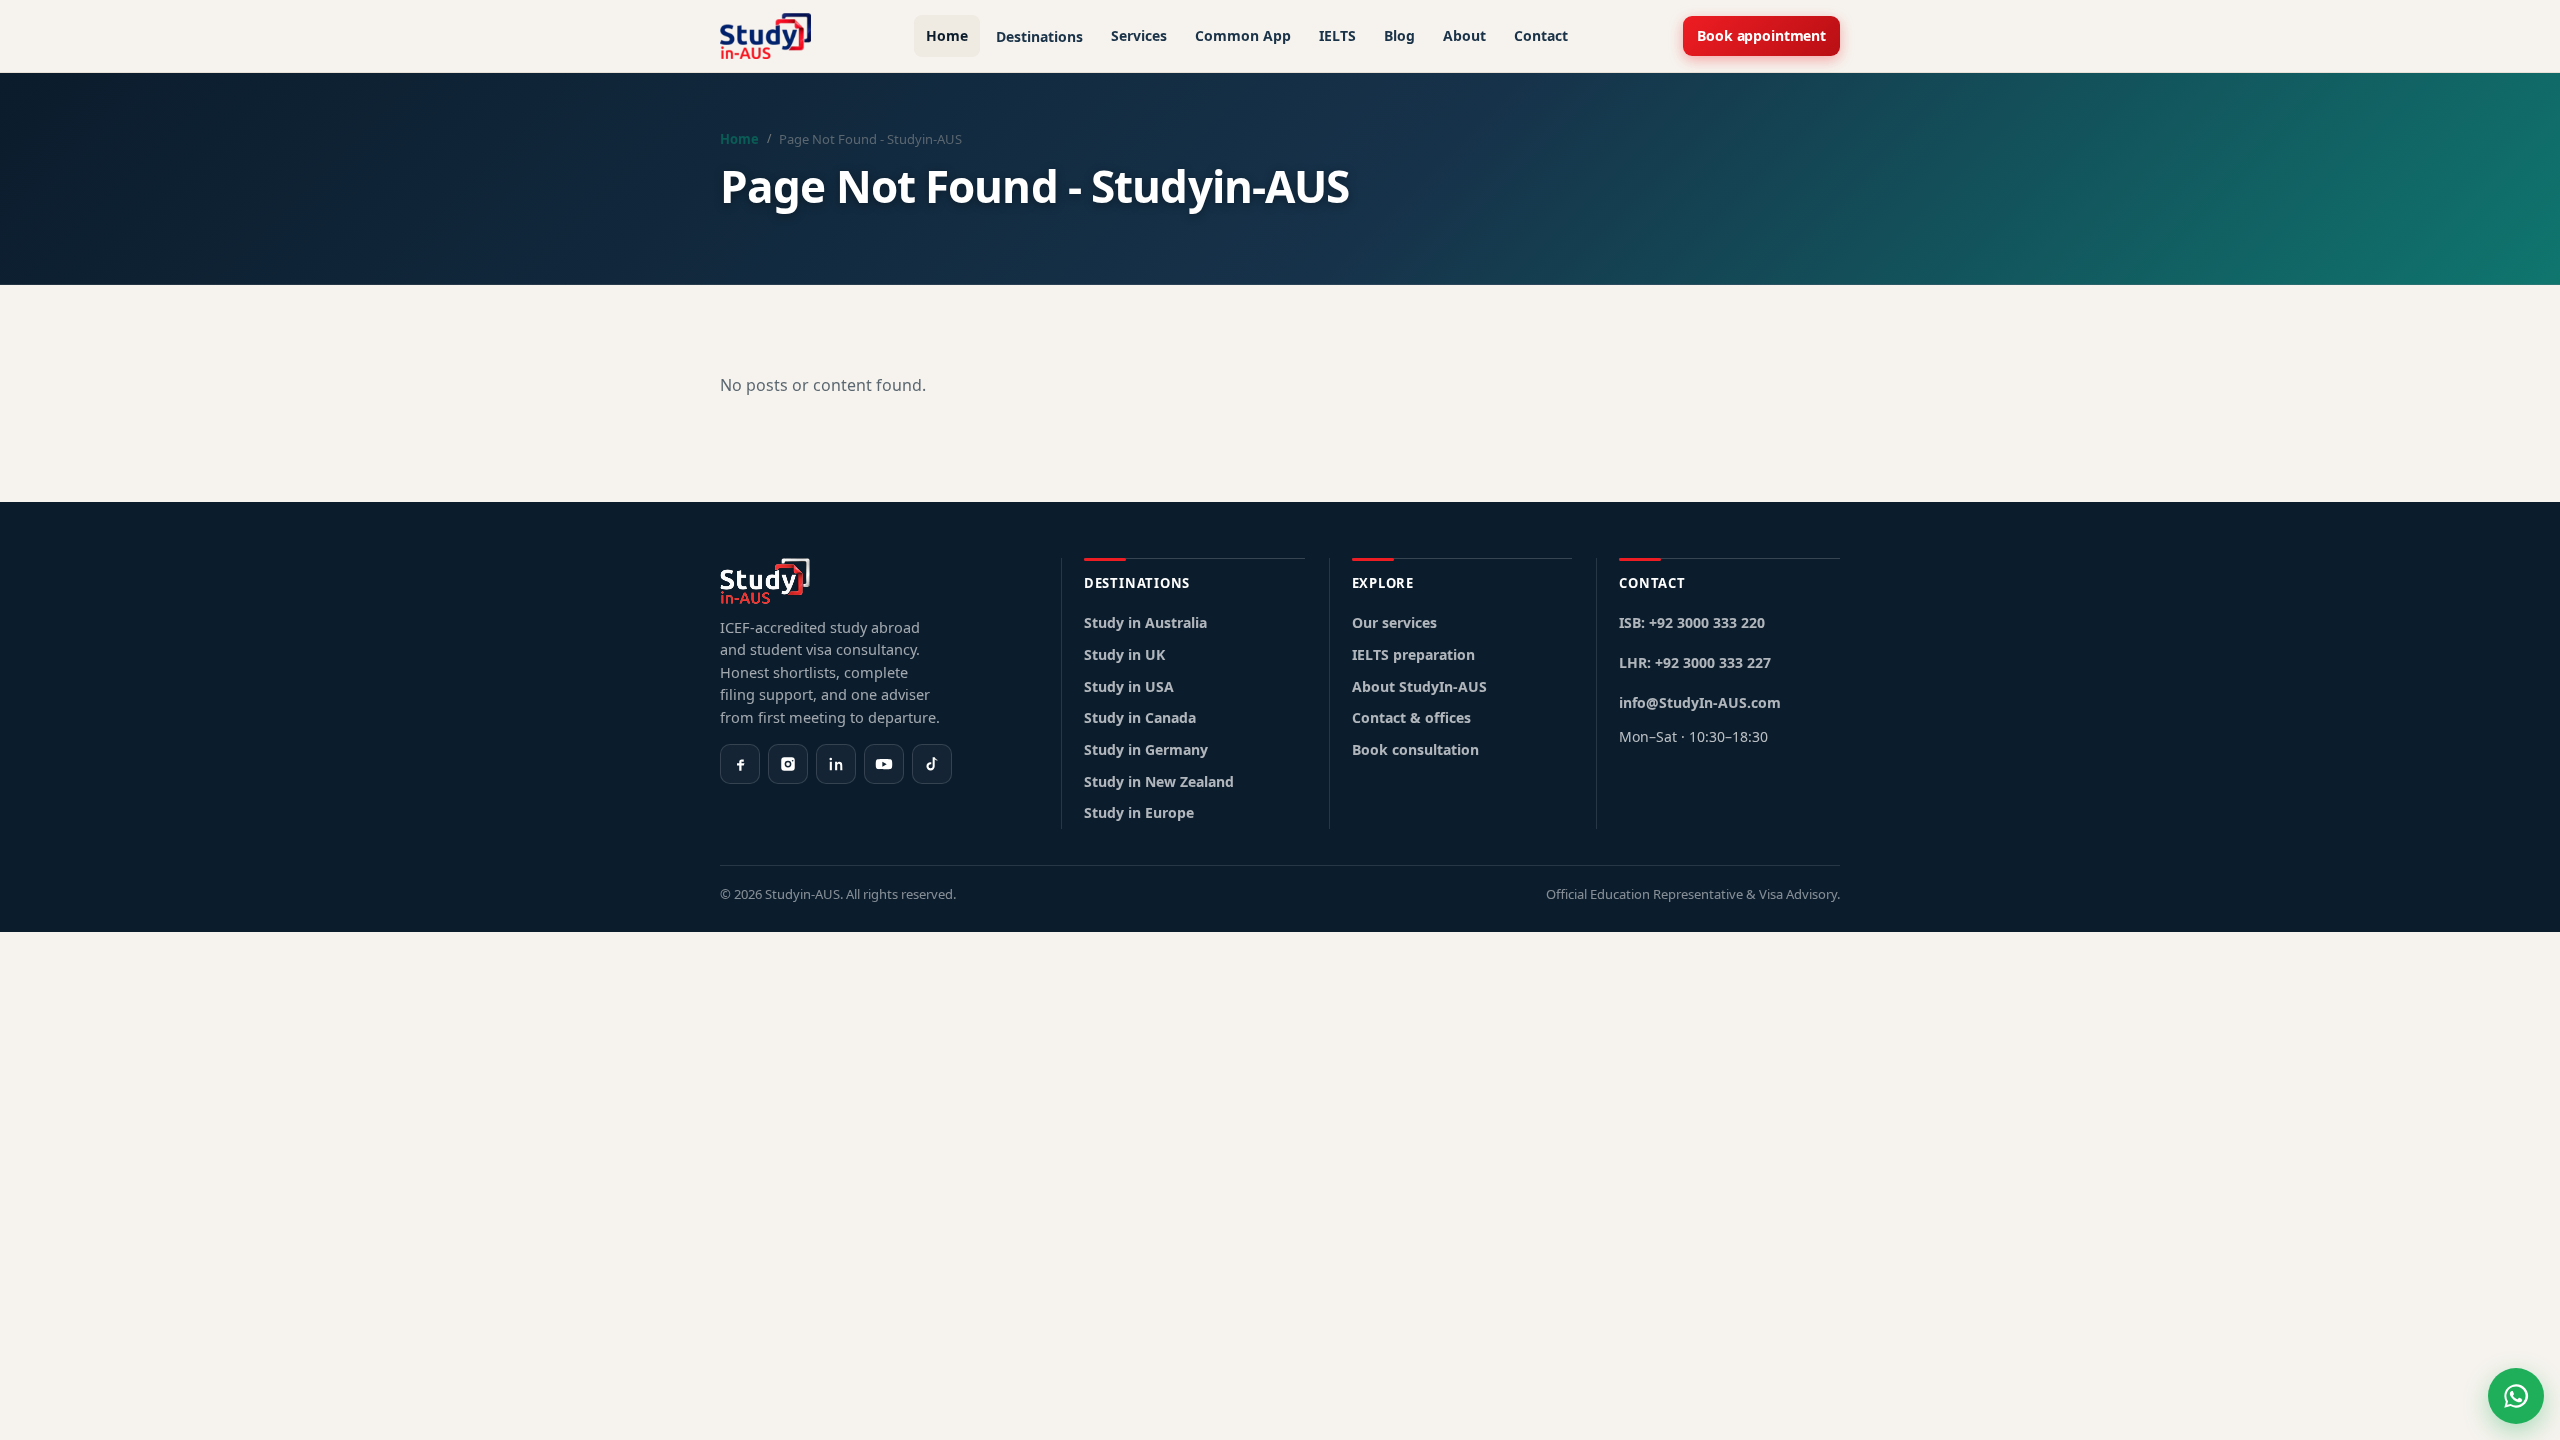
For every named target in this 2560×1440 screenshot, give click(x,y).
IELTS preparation (1413, 654)
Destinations (1039, 36)
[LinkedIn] (836, 764)
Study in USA (1129, 686)
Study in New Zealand (1159, 781)
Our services (1394, 622)
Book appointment (1761, 35)
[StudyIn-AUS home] (765, 36)
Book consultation (1415, 749)
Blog (1399, 35)
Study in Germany (1146, 749)
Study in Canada (1140, 717)
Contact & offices (1411, 717)
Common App (1243, 35)
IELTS (1337, 35)
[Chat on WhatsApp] (2516, 1396)
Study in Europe (1139, 812)
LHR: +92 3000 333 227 (1695, 662)
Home (947, 35)
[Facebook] (740, 764)
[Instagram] (788, 764)
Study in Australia (1145, 622)
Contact (1541, 35)
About (1464, 35)
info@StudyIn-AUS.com (1700, 702)
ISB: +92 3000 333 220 (1692, 622)
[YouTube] (884, 764)
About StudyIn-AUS (1419, 686)
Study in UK (1124, 654)
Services (1139, 35)
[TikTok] (932, 764)
